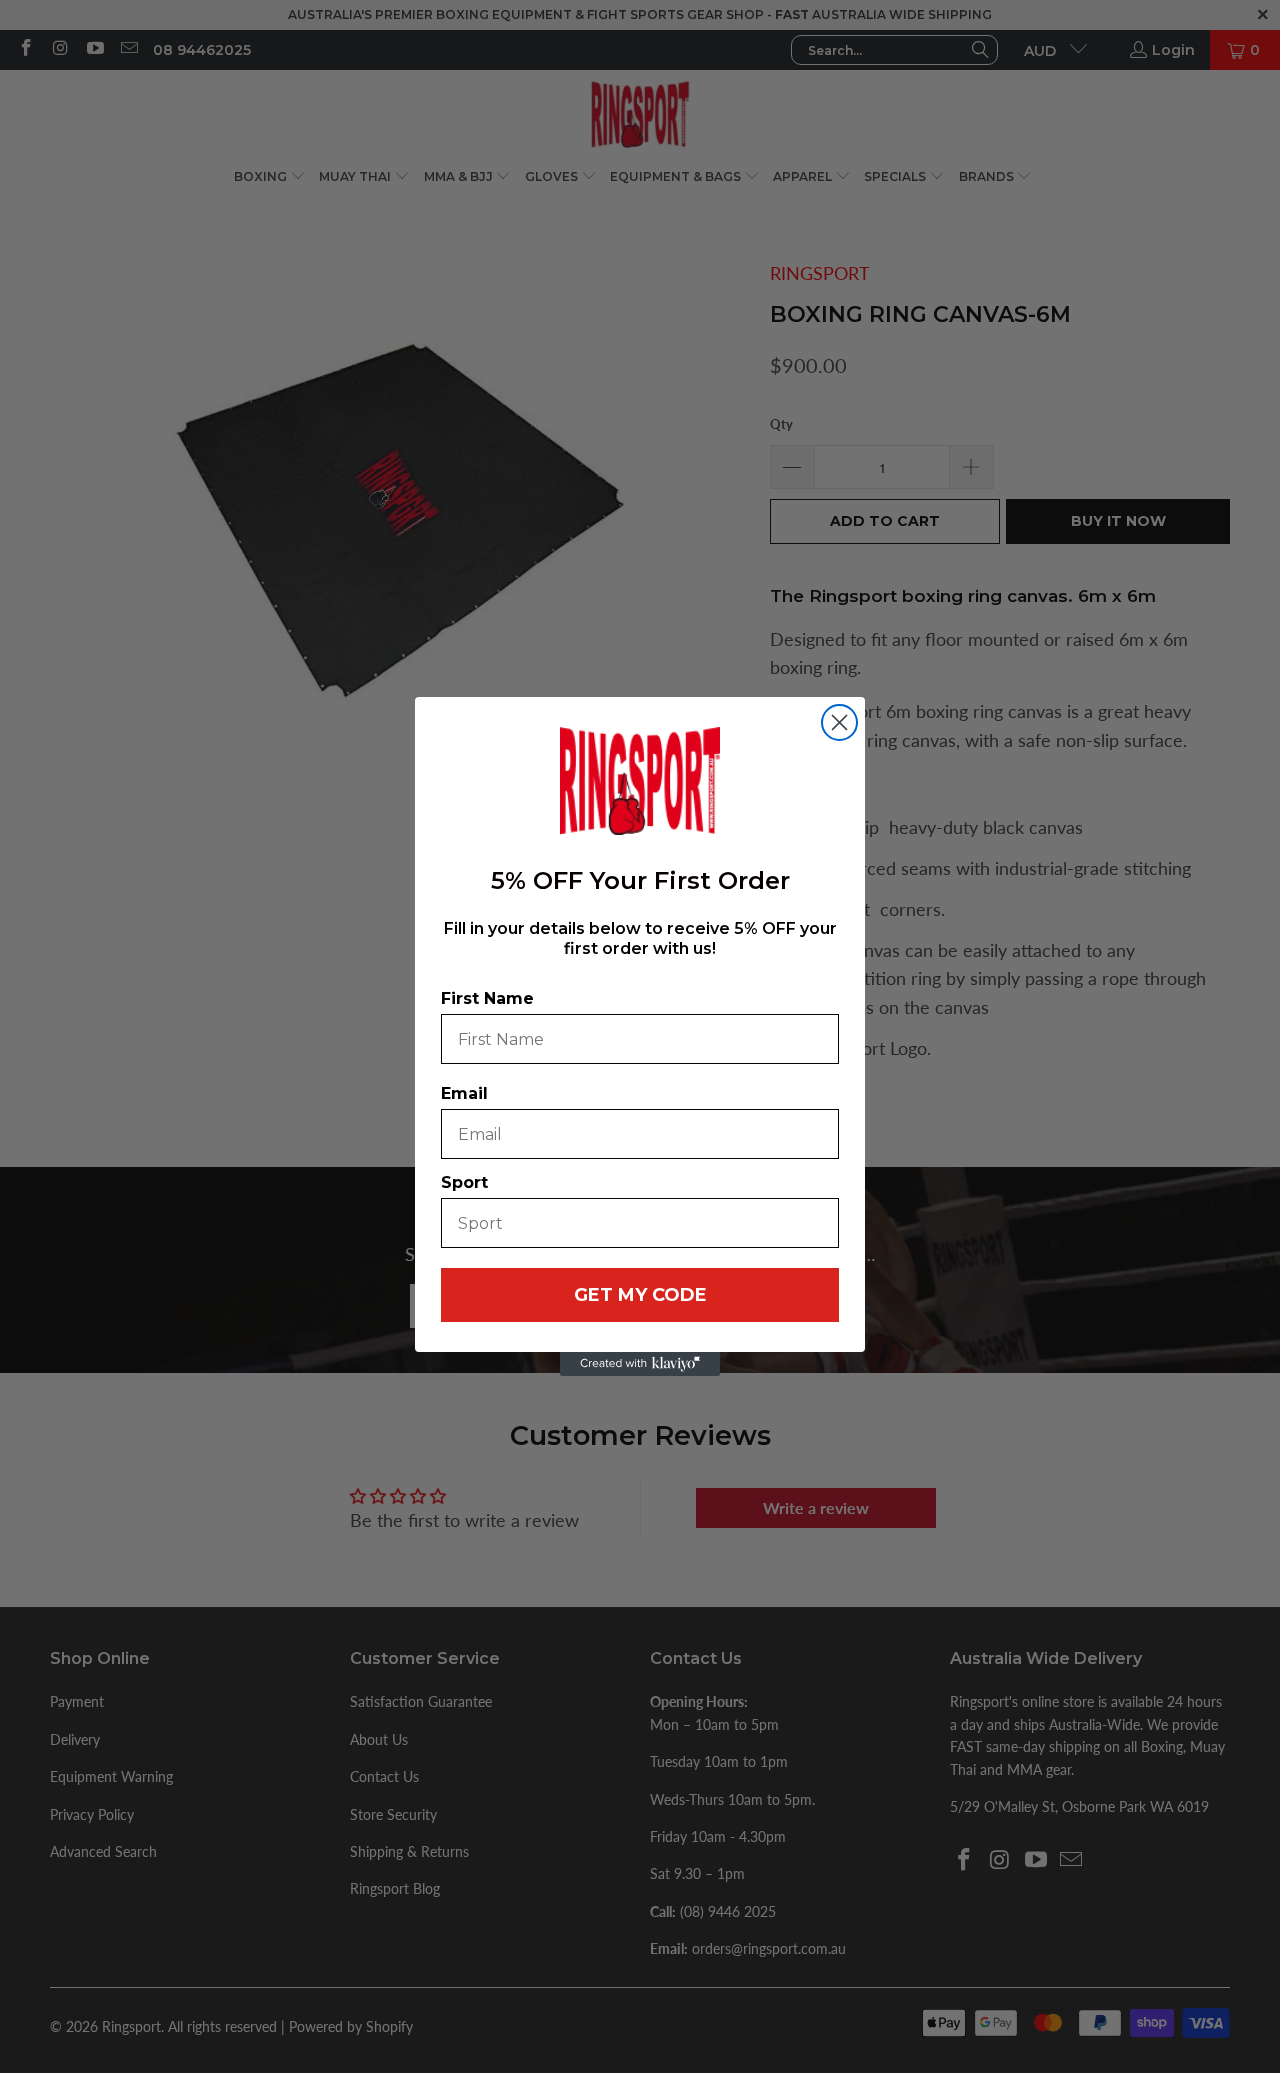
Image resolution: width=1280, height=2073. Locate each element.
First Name (487, 998)
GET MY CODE (640, 1295)
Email (464, 1093)
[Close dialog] (839, 722)
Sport (464, 1182)
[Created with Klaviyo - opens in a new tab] (640, 1364)
